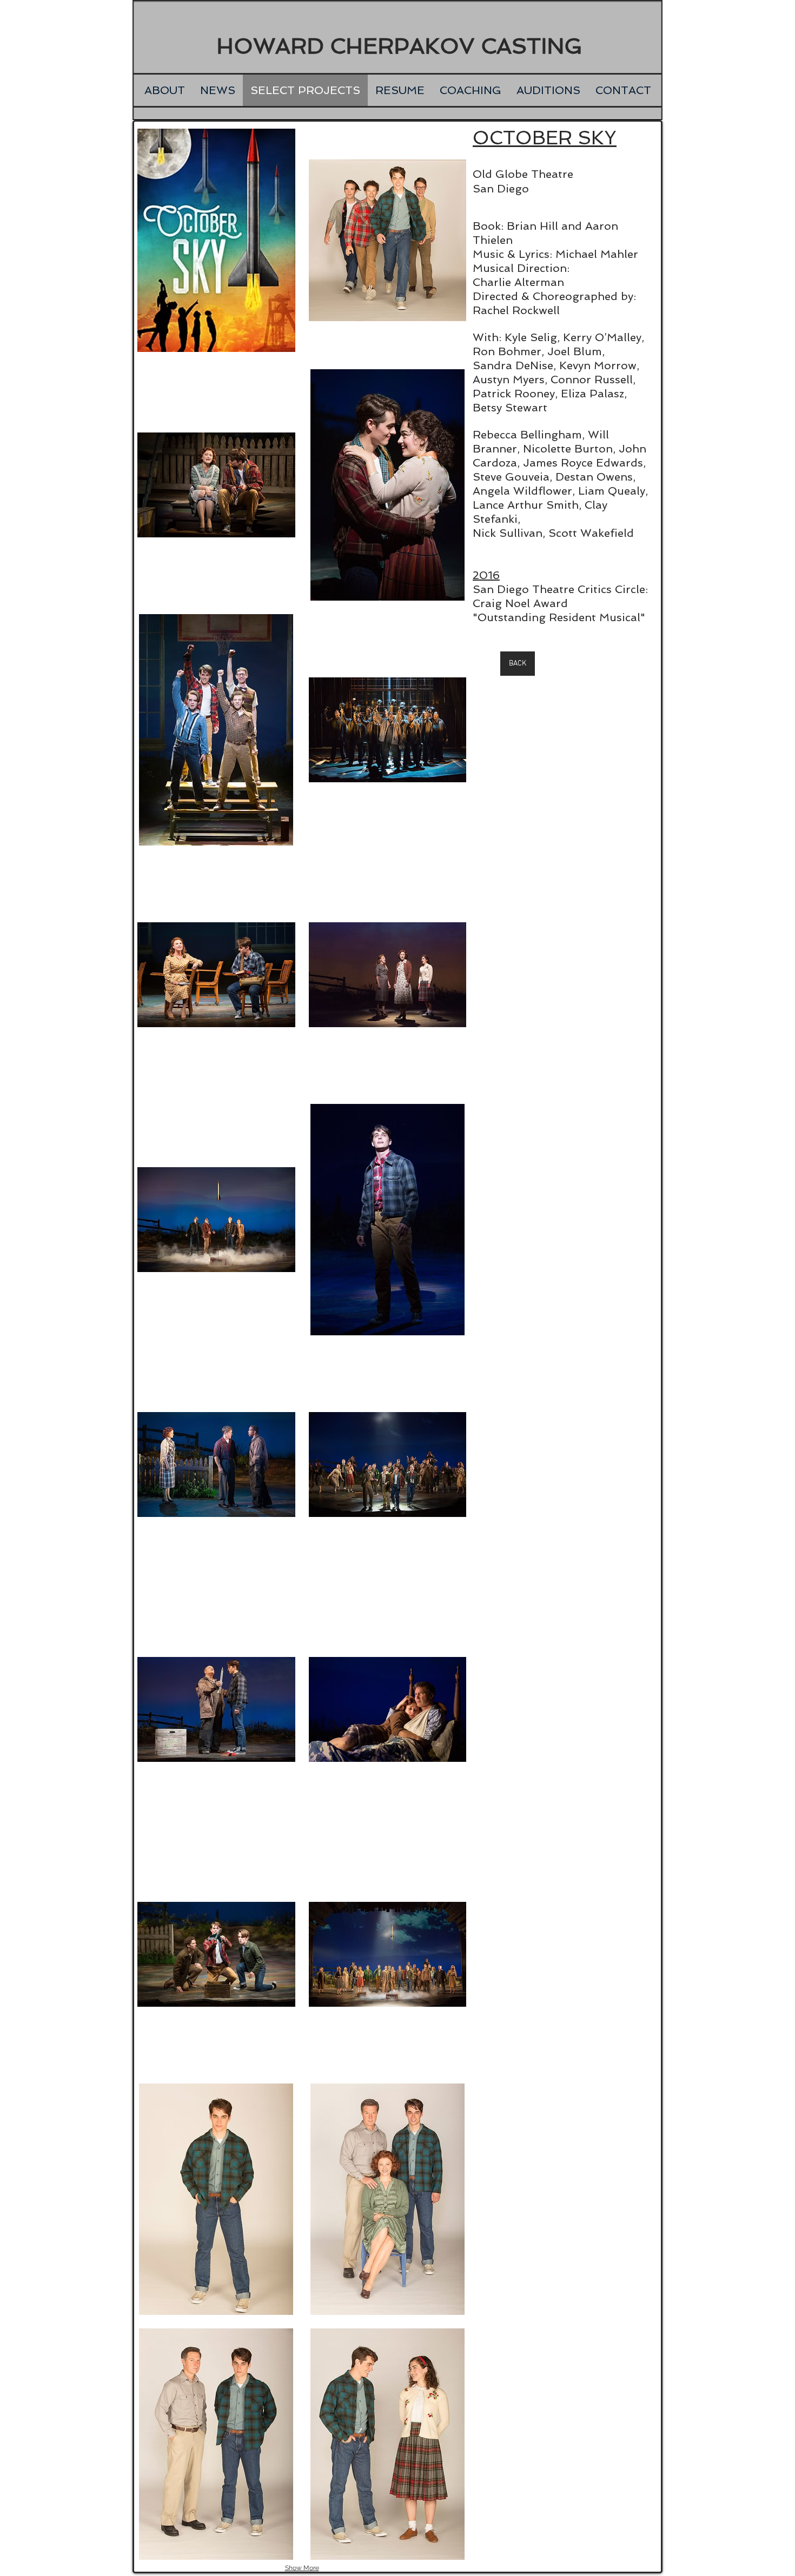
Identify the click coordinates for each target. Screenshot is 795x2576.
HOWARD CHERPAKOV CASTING (399, 46)
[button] (216, 240)
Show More (302, 2568)
